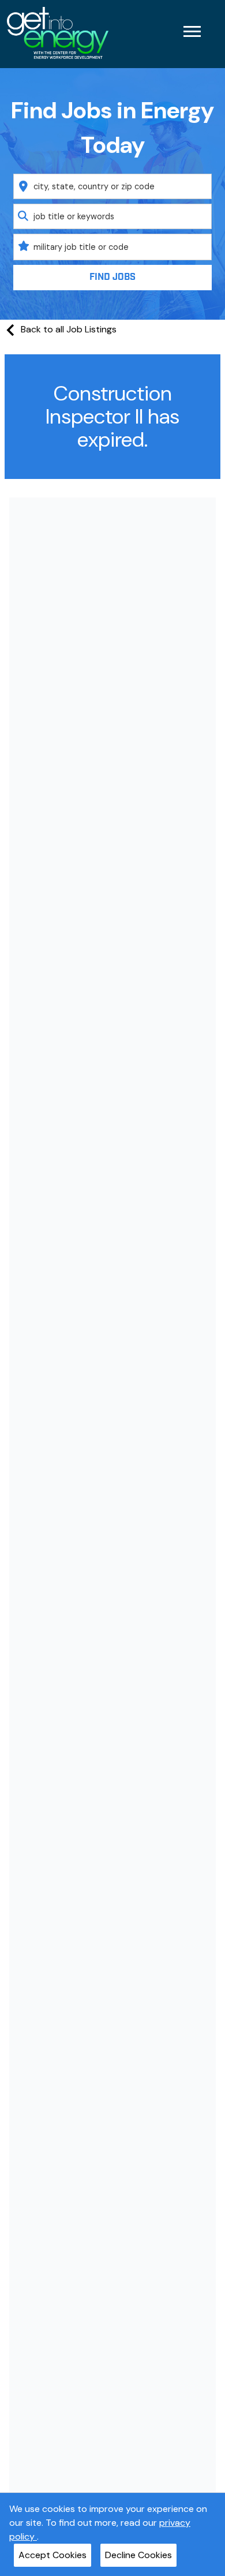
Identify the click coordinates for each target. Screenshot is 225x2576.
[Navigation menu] (192, 31)
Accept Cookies (52, 2555)
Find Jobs (112, 277)
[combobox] (113, 186)
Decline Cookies (138, 2555)
